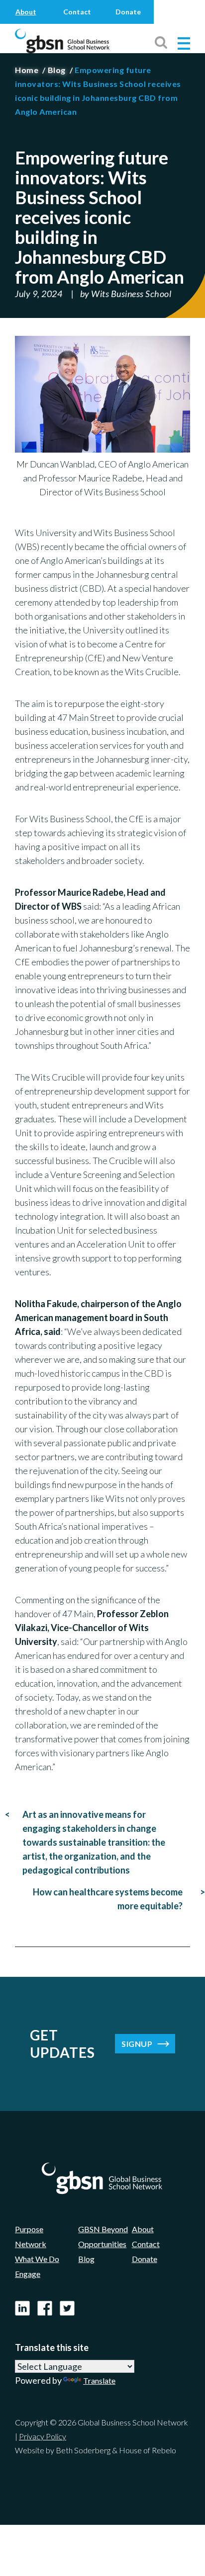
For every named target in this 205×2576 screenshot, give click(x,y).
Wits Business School (131, 294)
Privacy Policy (43, 2436)
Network (31, 2244)
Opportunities (102, 2244)
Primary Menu (184, 43)
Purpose (29, 2229)
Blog (57, 70)
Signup (137, 2044)
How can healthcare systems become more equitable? (108, 1899)
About (26, 12)
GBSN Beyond (103, 2229)
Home (27, 70)
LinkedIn (22, 2307)
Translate (99, 2381)
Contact (77, 12)
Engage (28, 2274)
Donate (128, 12)
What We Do (37, 2259)
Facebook (45, 2307)
